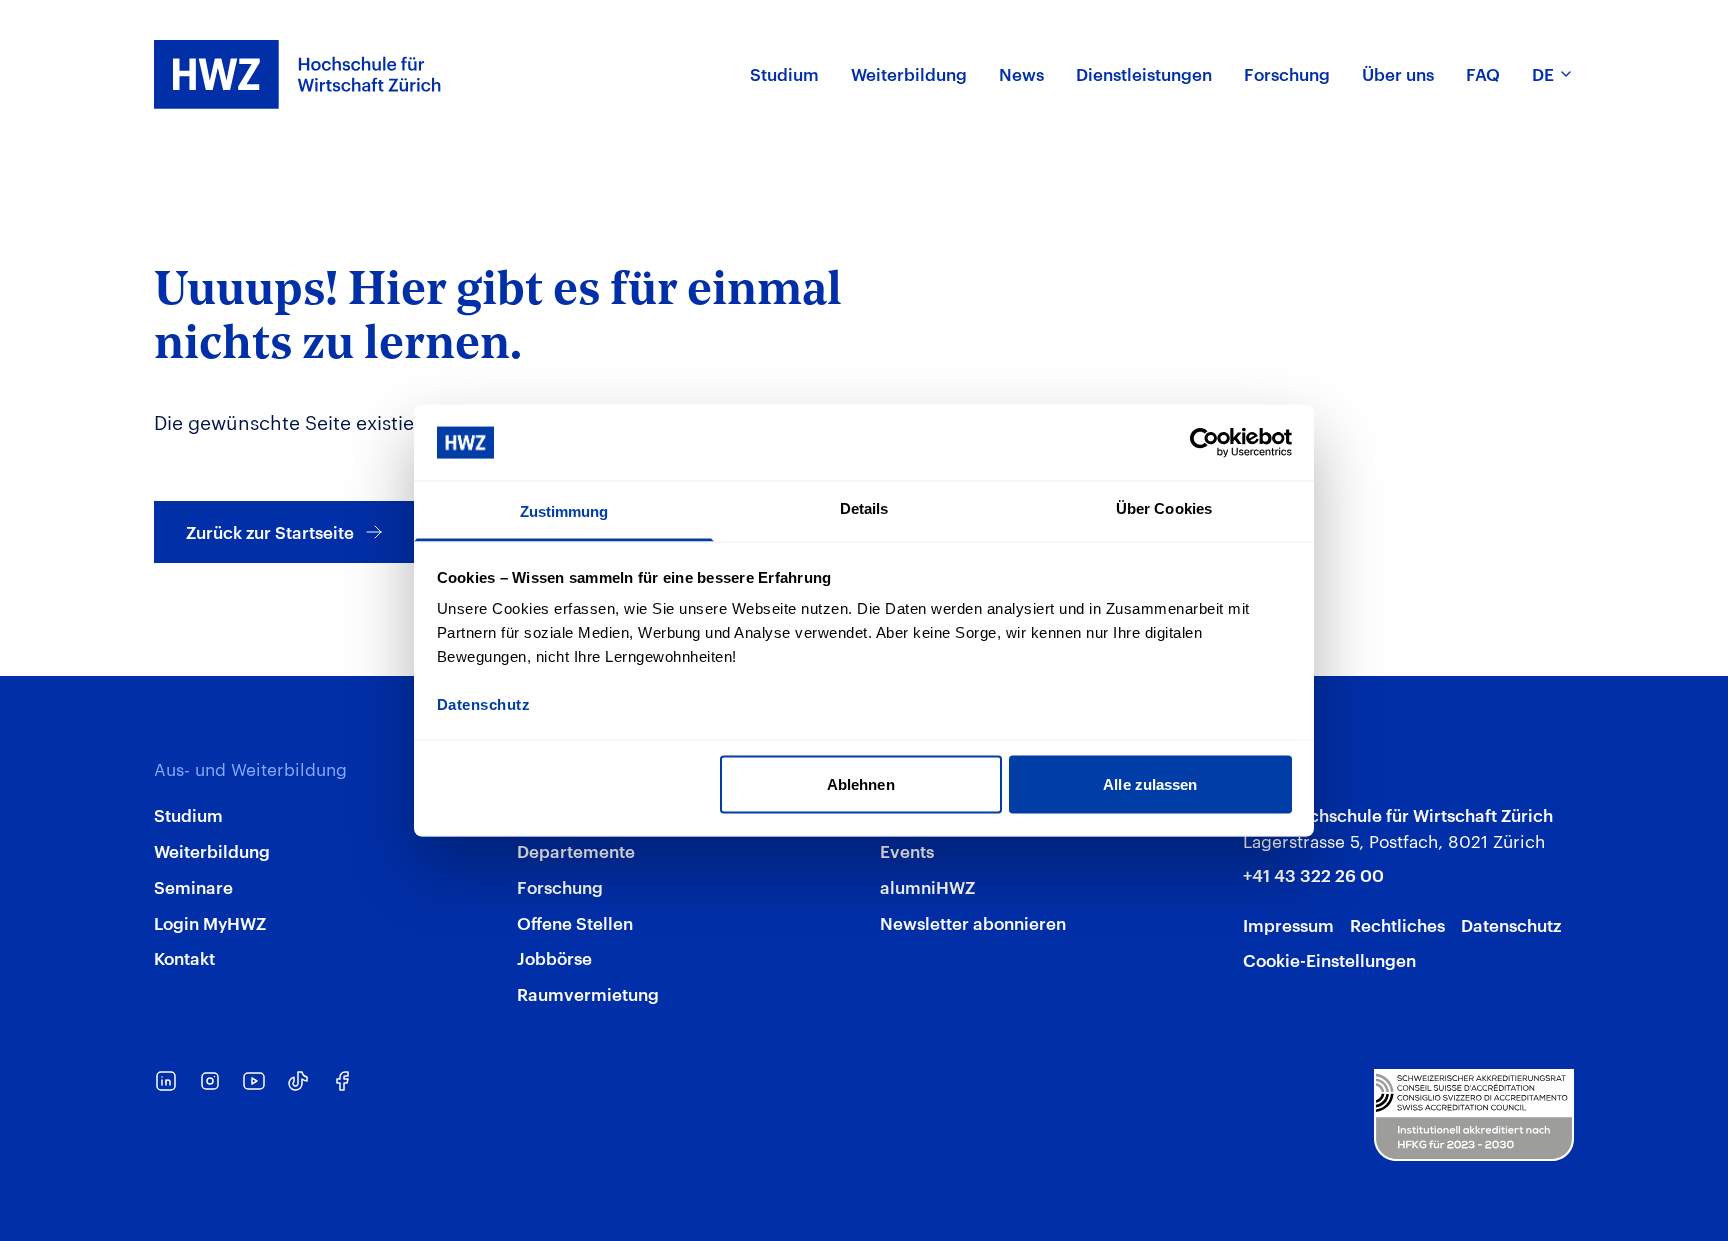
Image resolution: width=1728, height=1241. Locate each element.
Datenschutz (1511, 924)
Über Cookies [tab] (1164, 508)
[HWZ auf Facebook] (342, 1081)
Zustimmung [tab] (564, 511)
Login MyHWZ (210, 922)
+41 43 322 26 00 (1313, 874)
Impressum (1288, 924)
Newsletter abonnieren (973, 922)
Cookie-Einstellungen (1329, 959)
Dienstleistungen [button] (1144, 73)
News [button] (1021, 73)
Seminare (193, 886)
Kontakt (184, 957)
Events (907, 850)
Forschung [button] (1287, 73)
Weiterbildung (212, 850)
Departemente (576, 850)
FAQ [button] (1483, 73)
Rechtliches (1397, 924)
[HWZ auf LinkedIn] (166, 1081)
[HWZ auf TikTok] (298, 1081)
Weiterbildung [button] (909, 73)
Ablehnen (861, 783)
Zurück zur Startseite (270, 531)
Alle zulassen (1150, 783)
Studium (188, 814)
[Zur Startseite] (298, 74)
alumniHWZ (927, 886)
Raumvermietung (588, 993)
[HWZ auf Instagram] (210, 1081)
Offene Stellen (575, 922)
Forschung (560, 886)
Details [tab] (864, 508)
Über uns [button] (1398, 73)
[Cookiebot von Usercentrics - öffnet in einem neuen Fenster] (1204, 442)
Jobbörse (554, 957)
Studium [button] (784, 73)
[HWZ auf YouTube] (254, 1081)
